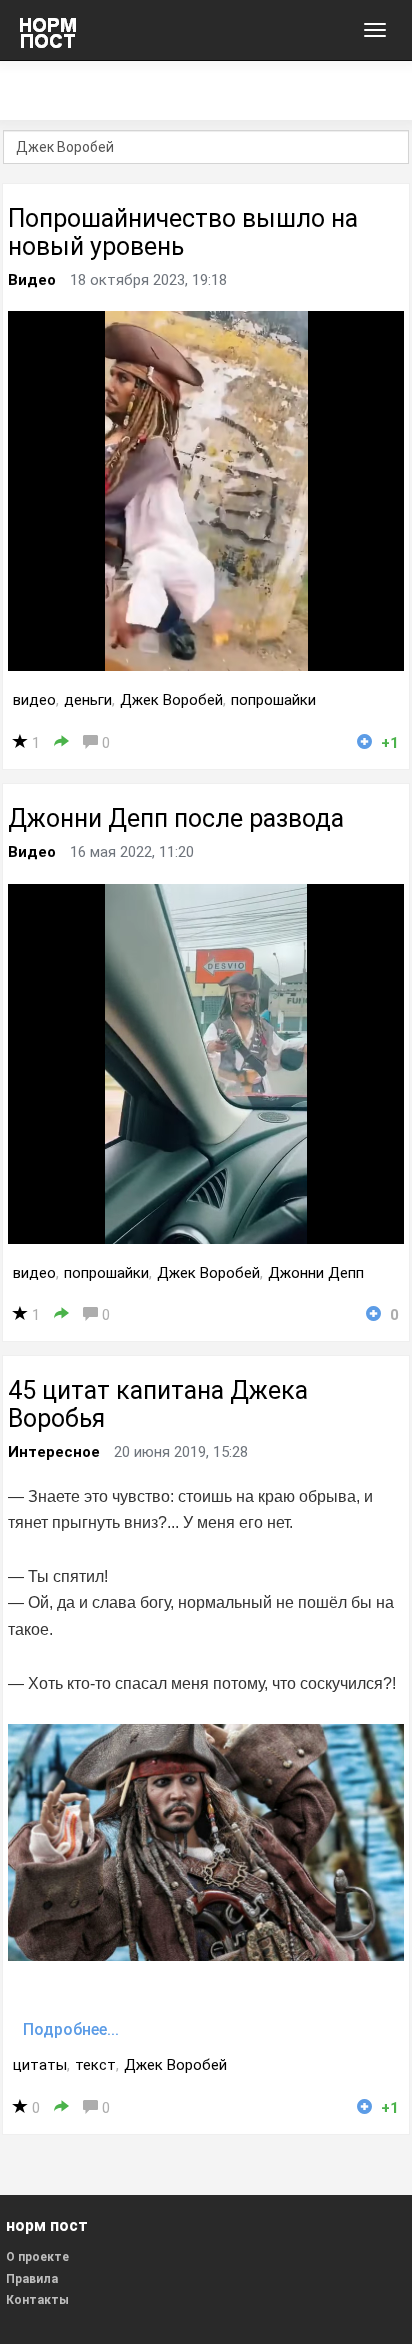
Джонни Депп (316, 1273)
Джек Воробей (171, 700)
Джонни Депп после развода (176, 818)
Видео (32, 280)
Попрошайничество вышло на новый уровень (183, 232)
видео (34, 700)
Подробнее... (71, 2029)
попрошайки (273, 700)
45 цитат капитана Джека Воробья (158, 1404)
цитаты (40, 2065)
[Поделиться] (61, 742)
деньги (88, 700)
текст (95, 2065)
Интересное (54, 1452)
